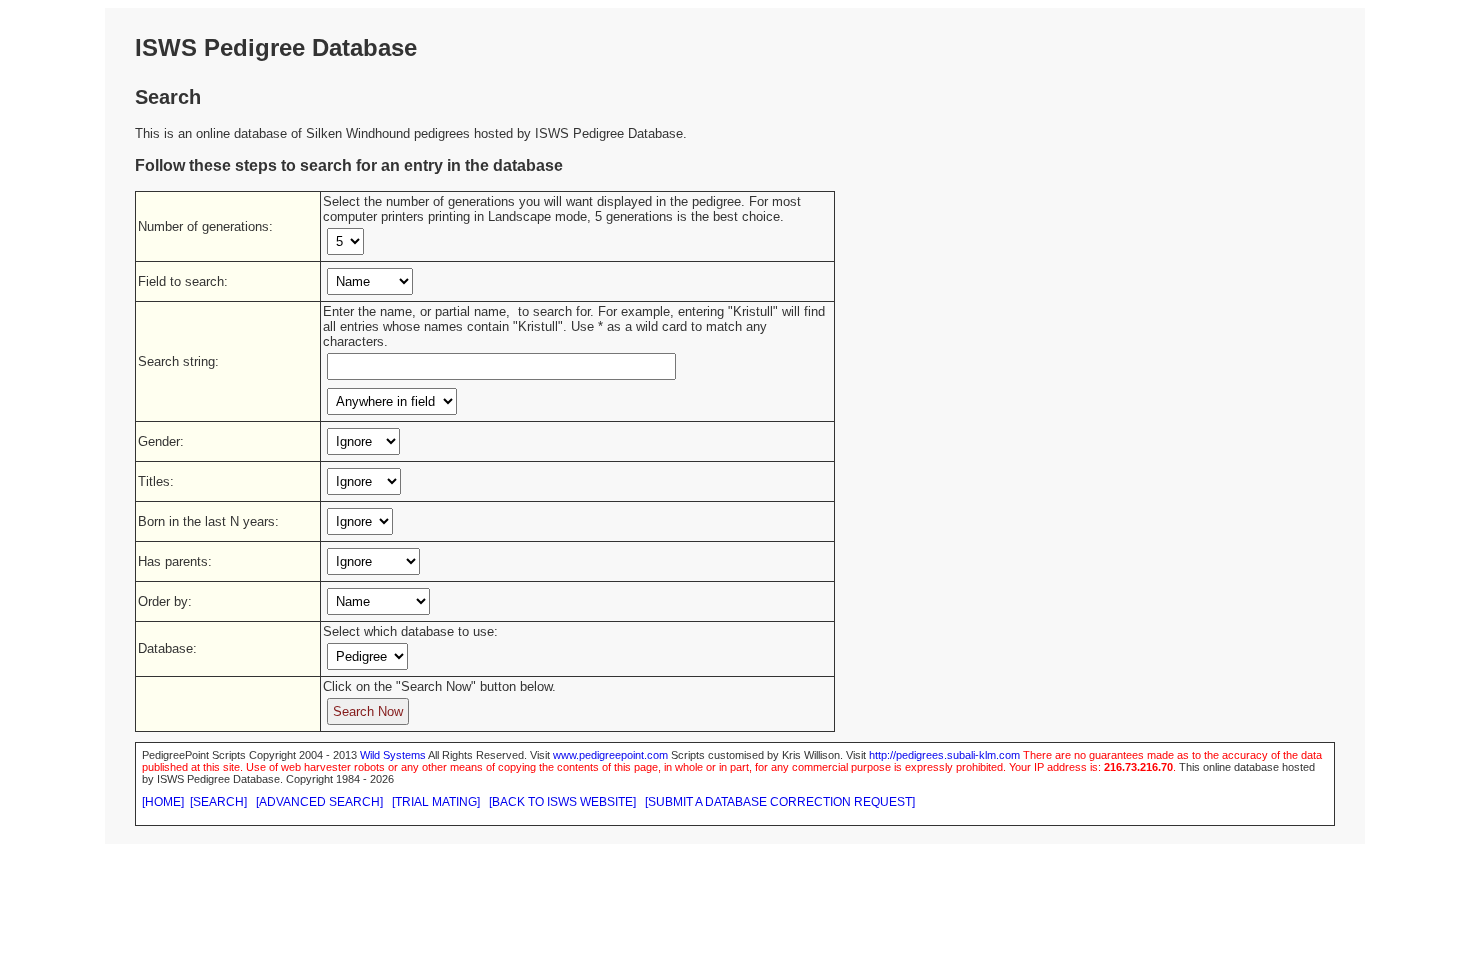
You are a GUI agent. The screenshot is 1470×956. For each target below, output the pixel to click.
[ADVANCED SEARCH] (319, 802)
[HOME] (163, 802)
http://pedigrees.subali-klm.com (944, 755)
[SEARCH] (218, 802)
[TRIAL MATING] (436, 802)
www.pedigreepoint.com (610, 755)
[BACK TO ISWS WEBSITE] (562, 802)
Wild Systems (393, 755)
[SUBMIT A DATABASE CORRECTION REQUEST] (780, 802)
